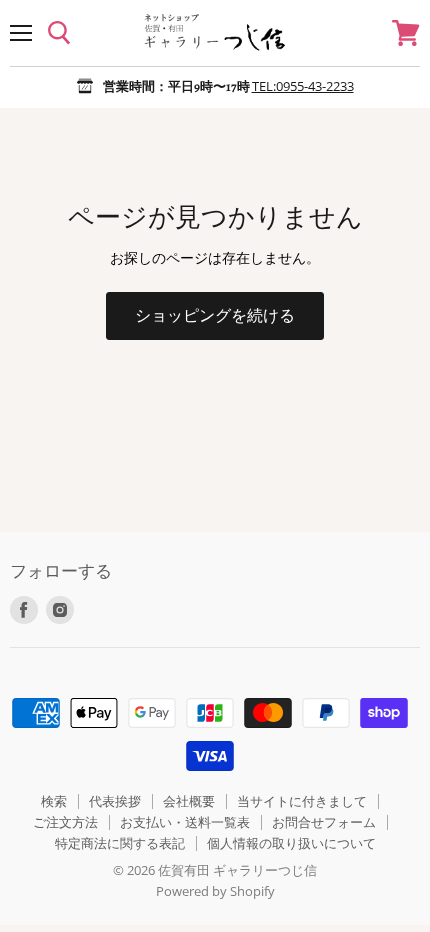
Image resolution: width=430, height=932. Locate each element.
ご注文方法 (65, 822)
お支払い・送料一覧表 (185, 822)
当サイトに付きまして (302, 801)
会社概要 (189, 801)
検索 (54, 801)
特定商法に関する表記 (120, 843)
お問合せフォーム (324, 822)
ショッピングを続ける (215, 315)
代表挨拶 (115, 801)
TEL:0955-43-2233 (303, 86)
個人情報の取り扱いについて (291, 843)
